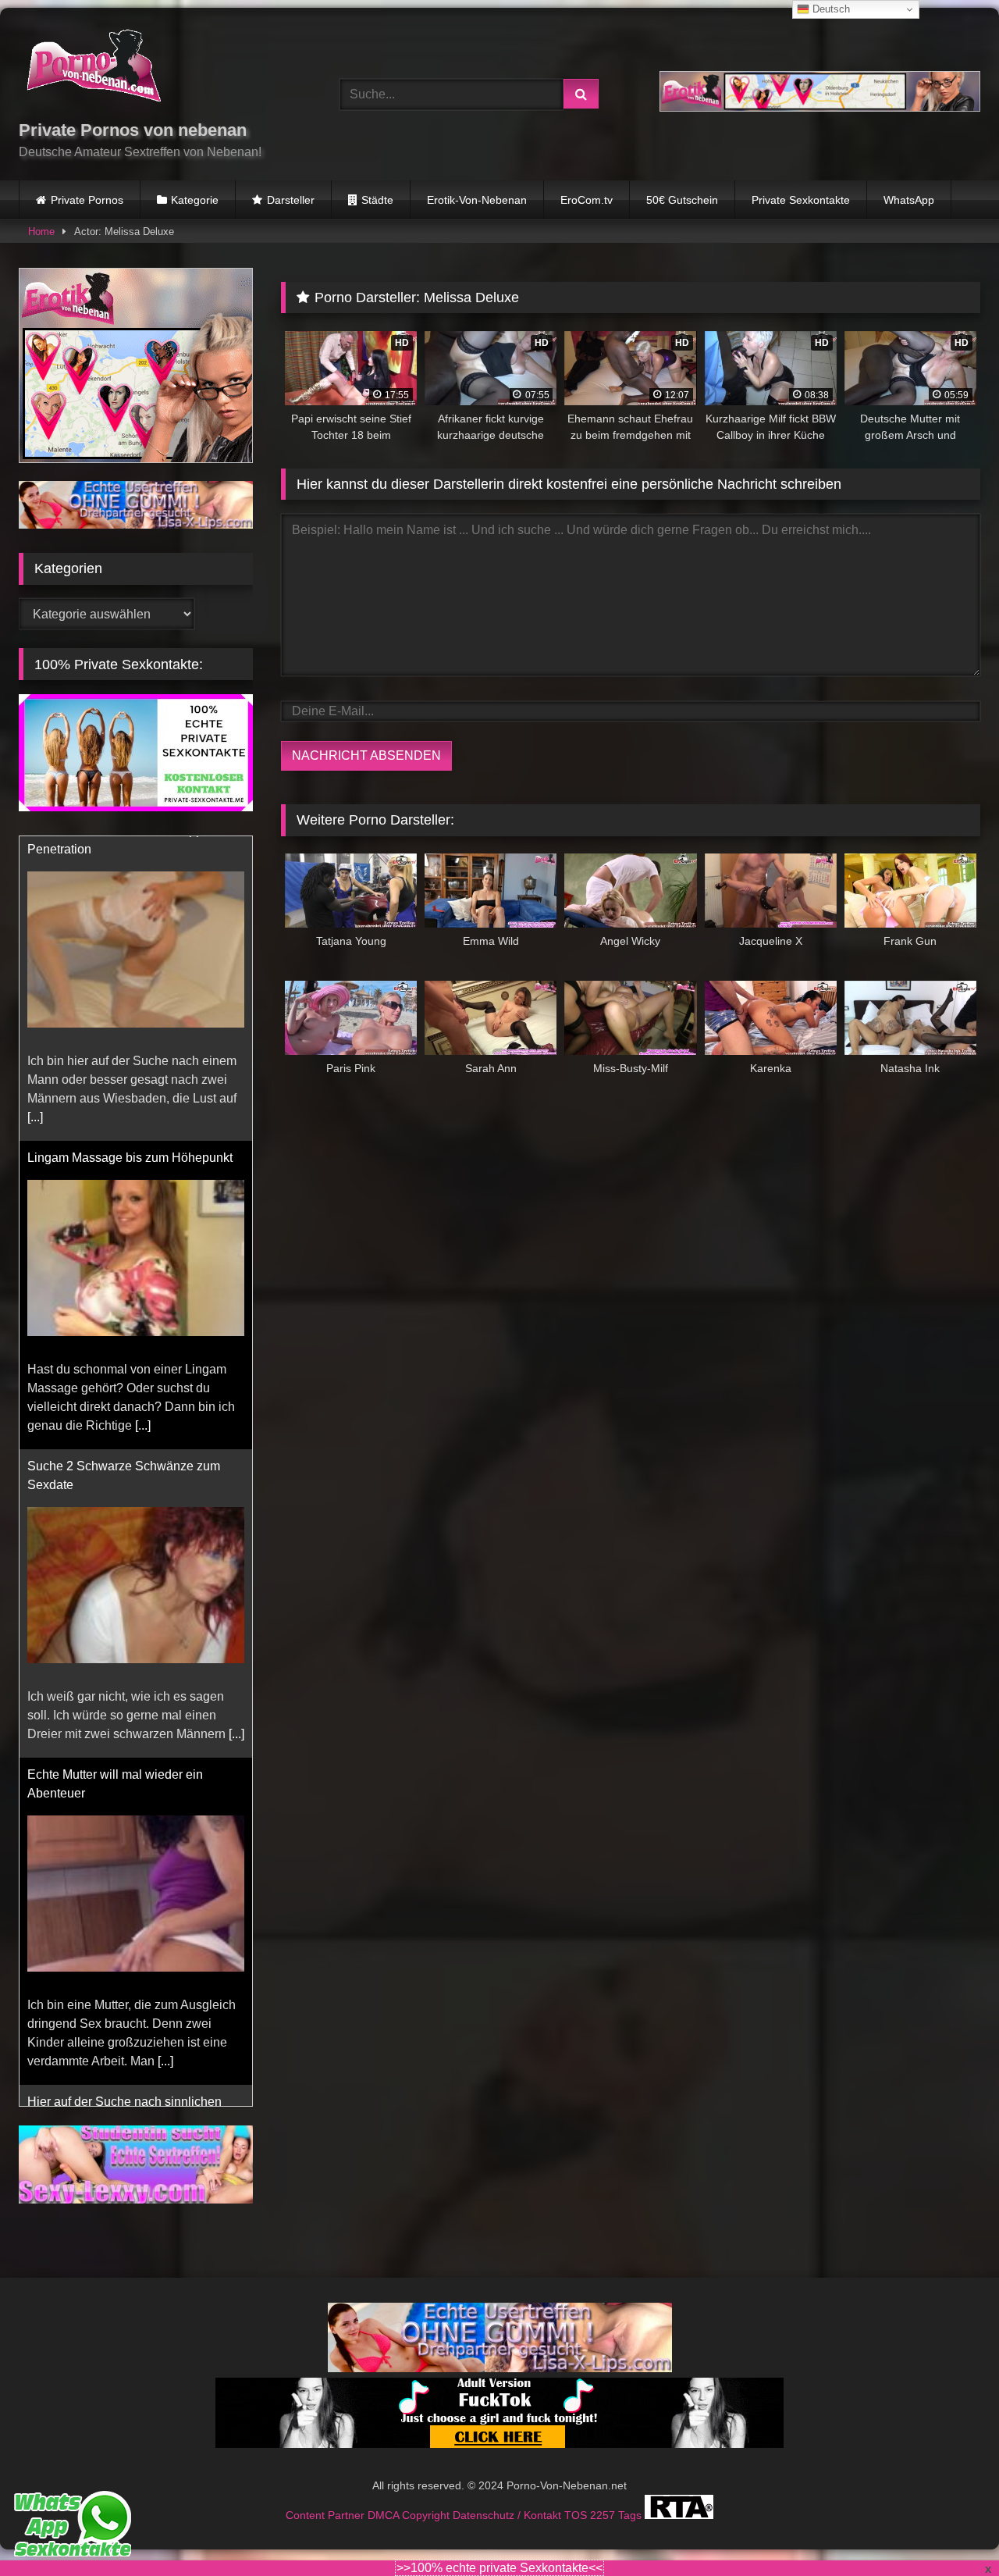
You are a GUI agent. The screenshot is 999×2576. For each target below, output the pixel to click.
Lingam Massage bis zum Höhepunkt (130, 853)
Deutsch (830, 9)
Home (41, 232)
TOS (577, 2515)
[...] (143, 1121)
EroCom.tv (587, 200)
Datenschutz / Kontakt (508, 2515)
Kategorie (195, 200)
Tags (631, 2515)
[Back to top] (951, 2530)
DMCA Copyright (410, 2515)
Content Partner (327, 2515)
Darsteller (291, 200)
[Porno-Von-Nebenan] (93, 69)
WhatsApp (909, 200)
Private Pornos (87, 200)
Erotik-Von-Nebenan (477, 200)
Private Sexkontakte (801, 200)
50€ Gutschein (682, 200)
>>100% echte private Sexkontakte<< (499, 2568)
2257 (604, 2515)
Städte (377, 200)
